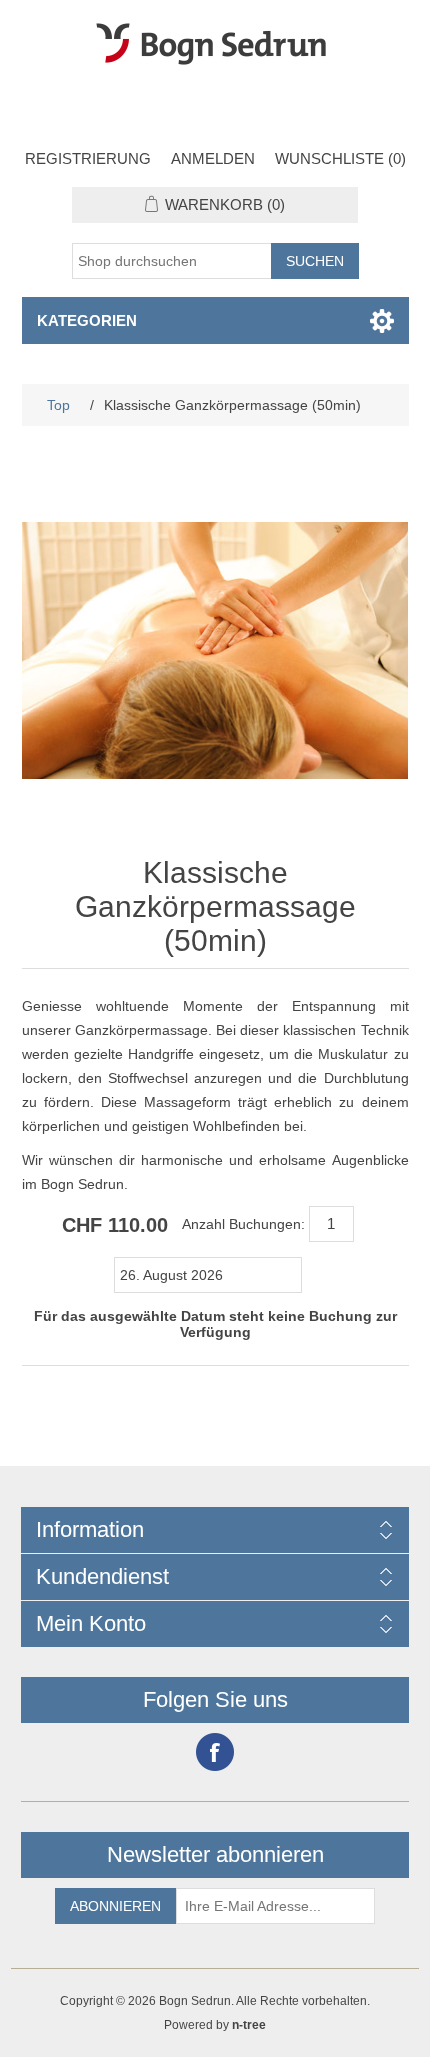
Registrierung (88, 158)
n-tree (249, 2025)
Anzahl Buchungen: (243, 1224)
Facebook (215, 1752)
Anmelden (213, 158)
